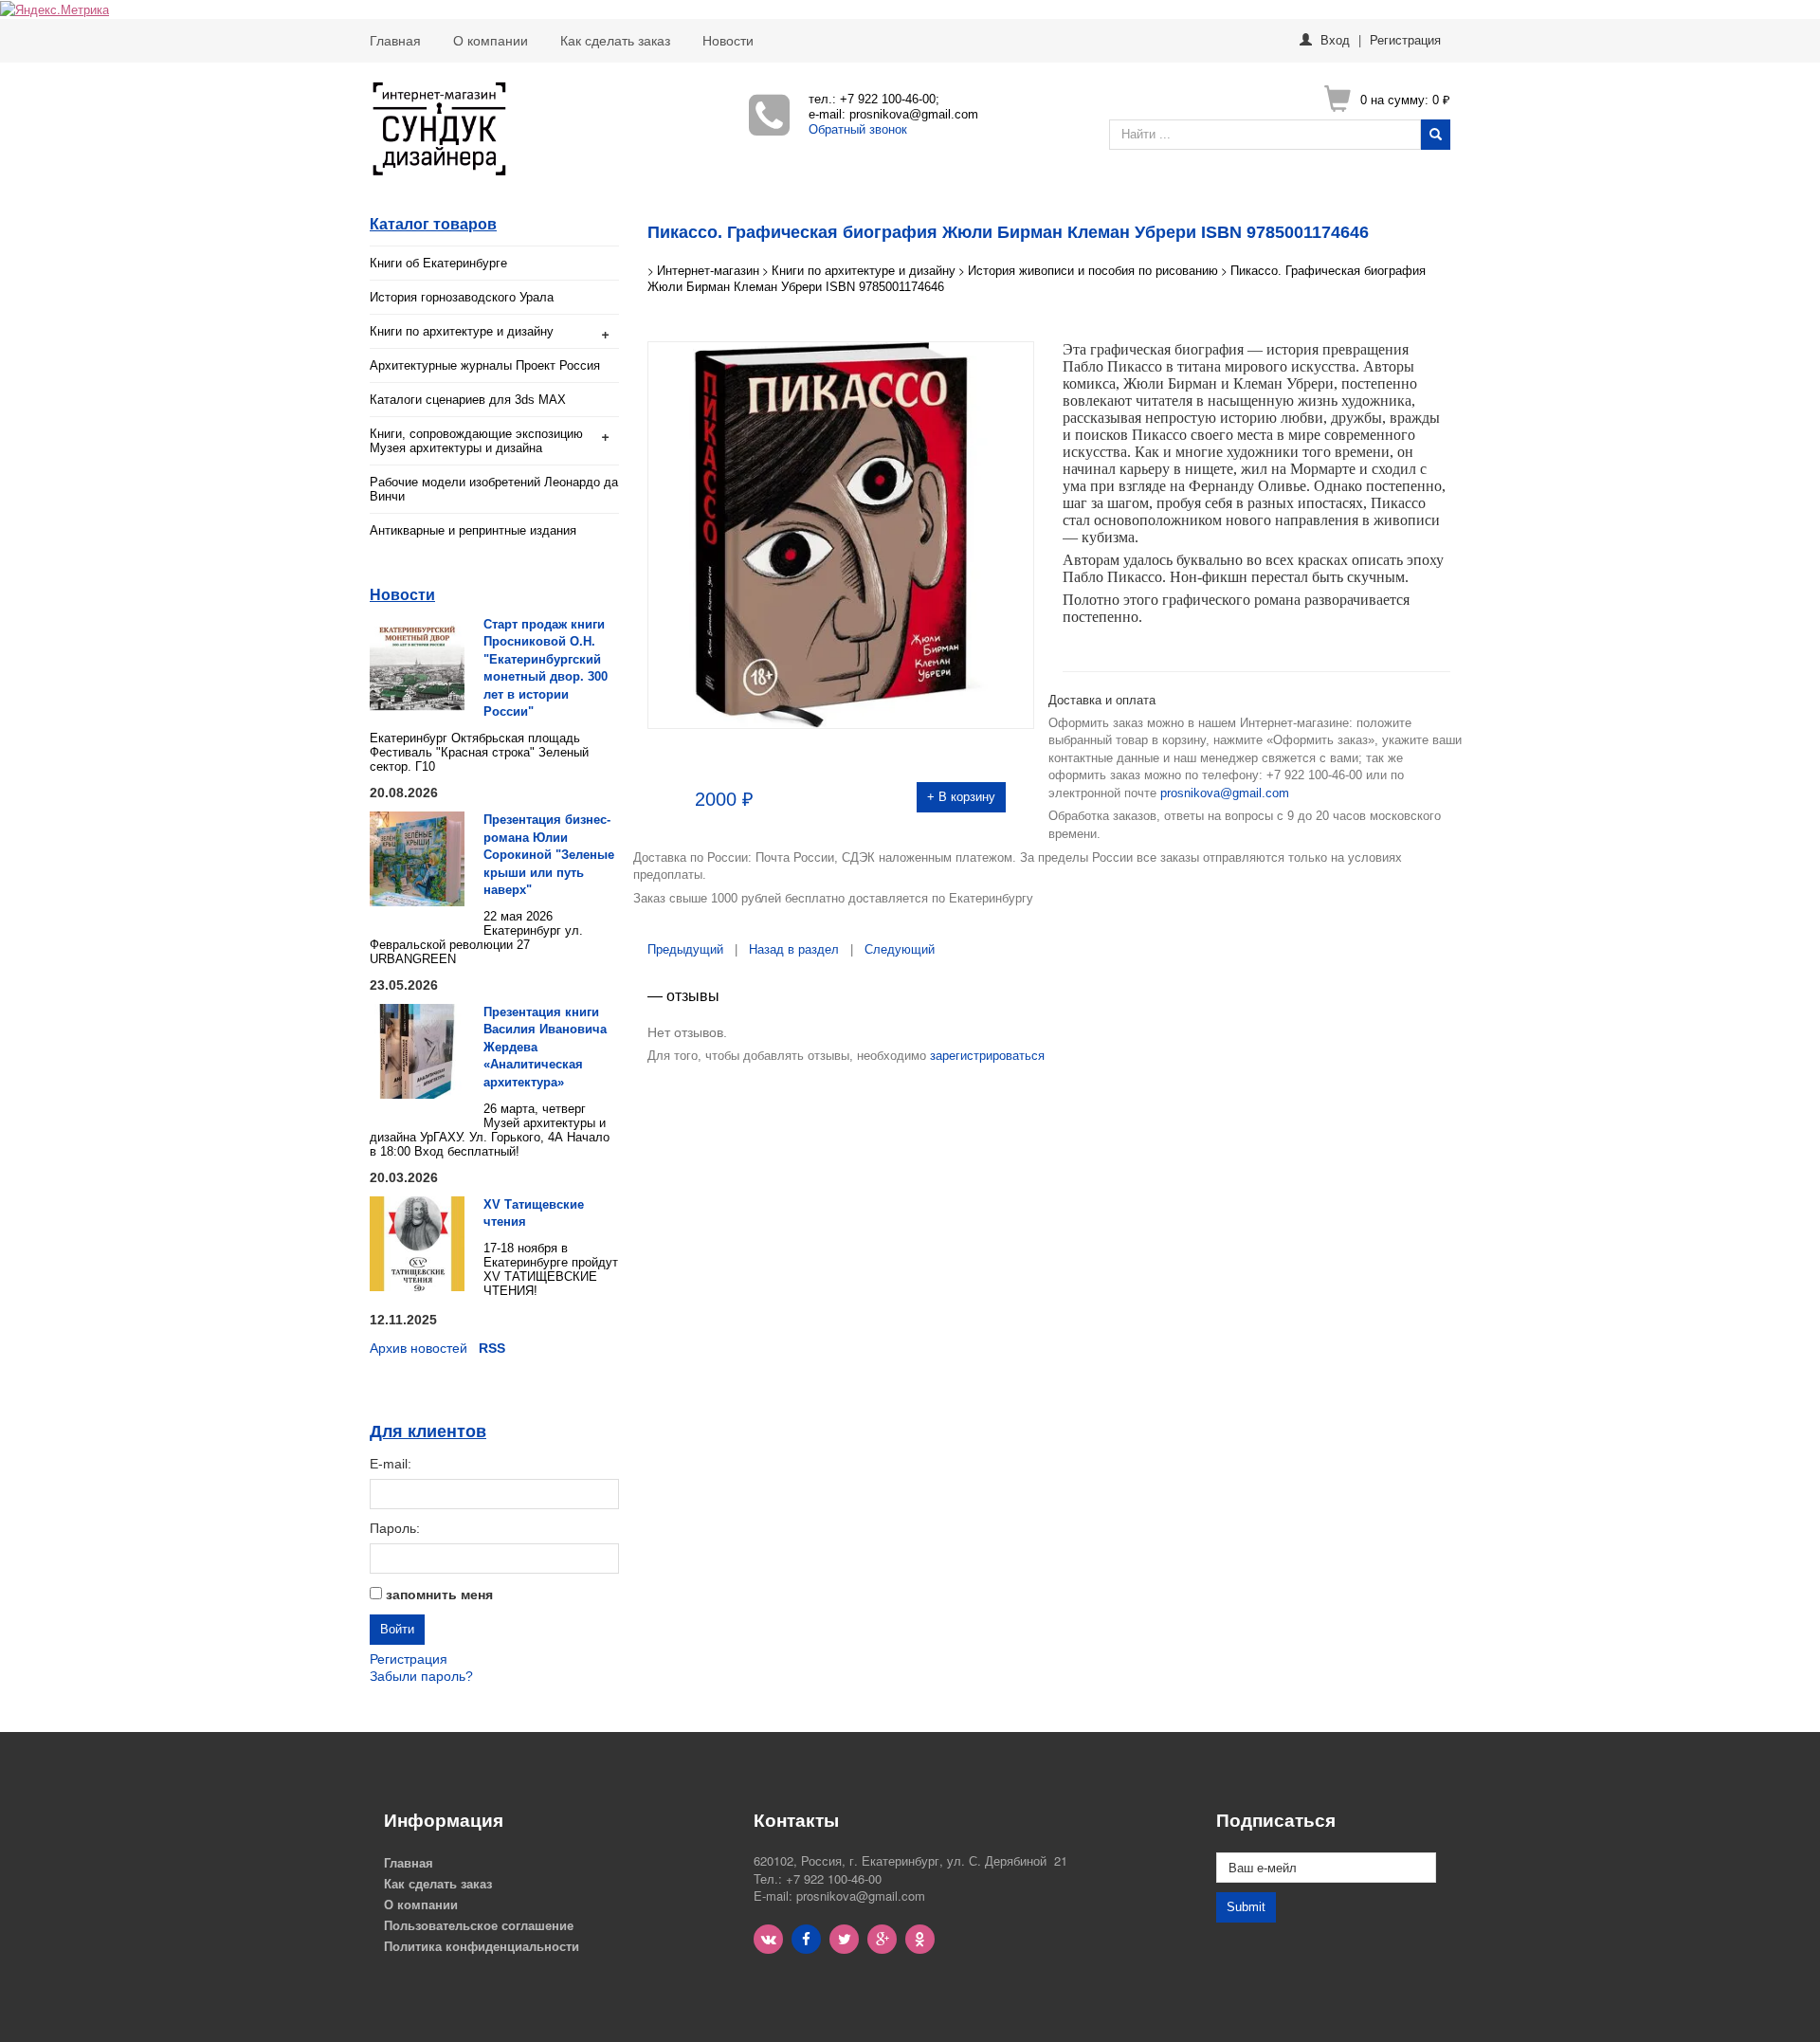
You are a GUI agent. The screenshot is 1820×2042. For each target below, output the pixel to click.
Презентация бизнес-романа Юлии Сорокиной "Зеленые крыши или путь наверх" (549, 855)
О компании (491, 41)
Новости (728, 41)
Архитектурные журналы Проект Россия (485, 365)
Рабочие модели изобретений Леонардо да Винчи (494, 489)
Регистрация (1405, 39)
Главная (395, 41)
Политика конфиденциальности (482, 1946)
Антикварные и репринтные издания (473, 530)
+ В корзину (961, 797)
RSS (492, 1348)
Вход (1335, 39)
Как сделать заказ (615, 41)
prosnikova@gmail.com (1225, 793)
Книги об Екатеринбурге (438, 263)
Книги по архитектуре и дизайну (462, 331)
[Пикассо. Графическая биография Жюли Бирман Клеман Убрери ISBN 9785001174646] (841, 533)
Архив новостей (419, 1348)
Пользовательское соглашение (479, 1925)
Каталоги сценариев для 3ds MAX (468, 400)
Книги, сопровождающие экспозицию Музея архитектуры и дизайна (476, 441)
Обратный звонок (858, 129)
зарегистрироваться (987, 1056)
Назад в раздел (794, 949)
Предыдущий (685, 949)
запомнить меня (439, 1595)
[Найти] (1436, 135)
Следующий (900, 949)
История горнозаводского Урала (462, 297)
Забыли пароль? (421, 1676)
